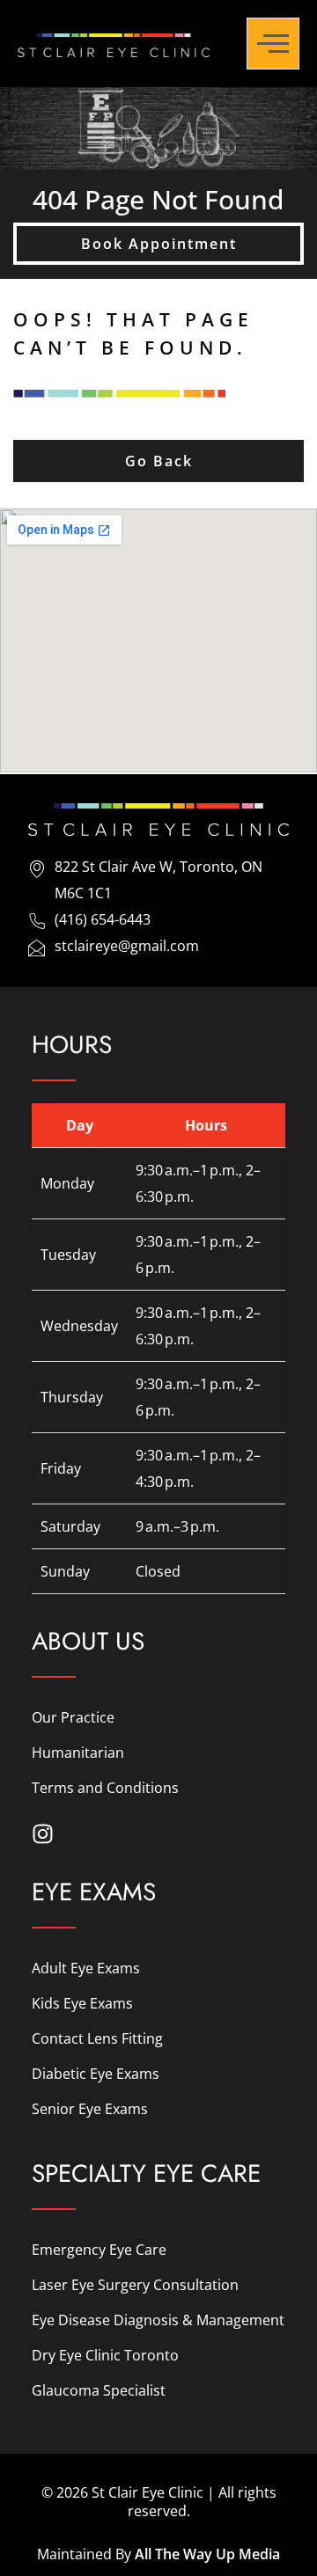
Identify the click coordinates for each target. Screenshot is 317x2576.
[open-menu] (273, 44)
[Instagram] (43, 1834)
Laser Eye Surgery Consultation (135, 2285)
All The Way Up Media (207, 2554)
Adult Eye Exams (86, 1968)
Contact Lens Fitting (97, 2038)
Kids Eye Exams (82, 2003)
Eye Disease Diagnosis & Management (158, 2320)
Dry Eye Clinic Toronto (105, 2355)
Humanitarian (78, 1753)
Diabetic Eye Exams (96, 2074)
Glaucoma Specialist (99, 2390)
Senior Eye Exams (90, 2109)
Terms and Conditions (105, 1788)
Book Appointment (159, 244)
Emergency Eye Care (99, 2250)
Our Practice (73, 1717)
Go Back (159, 461)
